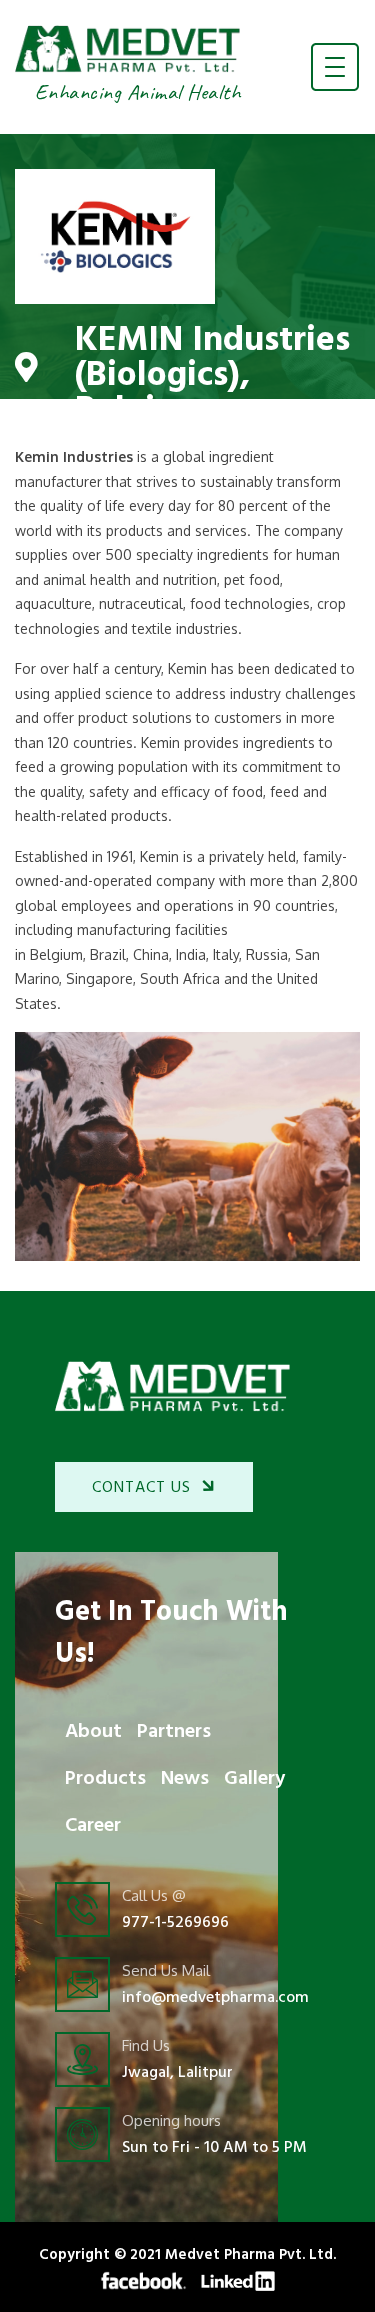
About (93, 1732)
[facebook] (144, 2280)
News (185, 1779)
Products (105, 1779)
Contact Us (141, 1488)
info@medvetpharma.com (215, 1998)
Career (93, 1826)
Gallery (254, 1779)
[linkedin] (238, 2280)
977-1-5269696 (175, 1923)
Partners (174, 1732)
